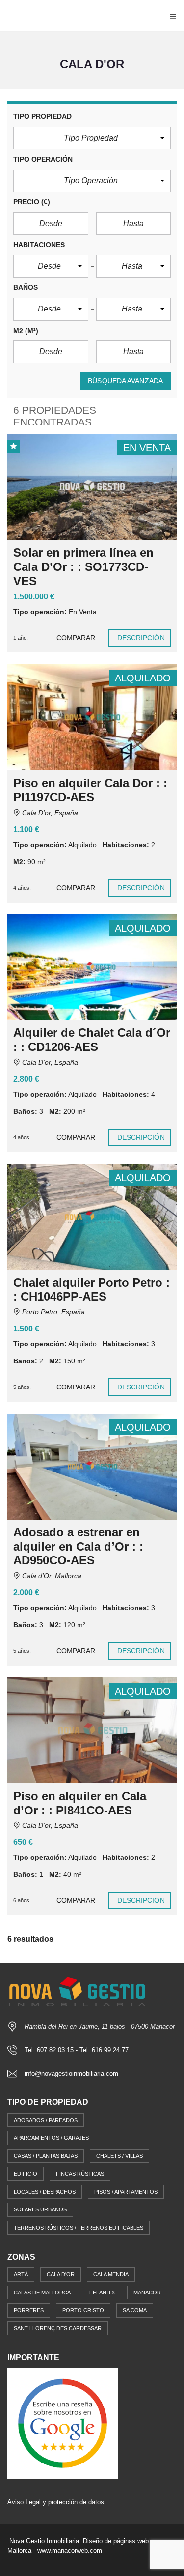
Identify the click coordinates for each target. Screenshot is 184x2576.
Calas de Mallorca (42, 2293)
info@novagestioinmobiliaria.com (71, 2074)
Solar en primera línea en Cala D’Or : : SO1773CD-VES (83, 567)
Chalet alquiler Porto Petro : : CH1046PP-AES (92, 1290)
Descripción (141, 638)
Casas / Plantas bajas (46, 2156)
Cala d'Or (61, 2274)
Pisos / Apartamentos (126, 2192)
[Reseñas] (63, 2423)
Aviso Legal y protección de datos (56, 2502)
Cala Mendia (111, 2274)
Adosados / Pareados (46, 2120)
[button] (92, 138)
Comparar (76, 638)
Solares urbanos (40, 2209)
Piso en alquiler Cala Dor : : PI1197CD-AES (90, 790)
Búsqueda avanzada (125, 381)
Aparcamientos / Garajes (51, 2138)
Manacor (147, 2293)
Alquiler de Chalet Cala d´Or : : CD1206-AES (92, 1040)
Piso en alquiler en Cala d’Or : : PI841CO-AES (80, 1803)
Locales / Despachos (45, 2192)
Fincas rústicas (80, 2174)
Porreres (29, 2310)
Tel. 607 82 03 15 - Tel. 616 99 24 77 (77, 2050)
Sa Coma (135, 2310)
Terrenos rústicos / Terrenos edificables (79, 2228)
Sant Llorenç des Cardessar (58, 2328)
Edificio (26, 2174)
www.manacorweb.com (70, 2551)
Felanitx (102, 2293)
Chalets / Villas (119, 2156)
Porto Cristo (83, 2310)
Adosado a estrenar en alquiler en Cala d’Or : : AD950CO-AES (78, 1546)
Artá (21, 2274)
